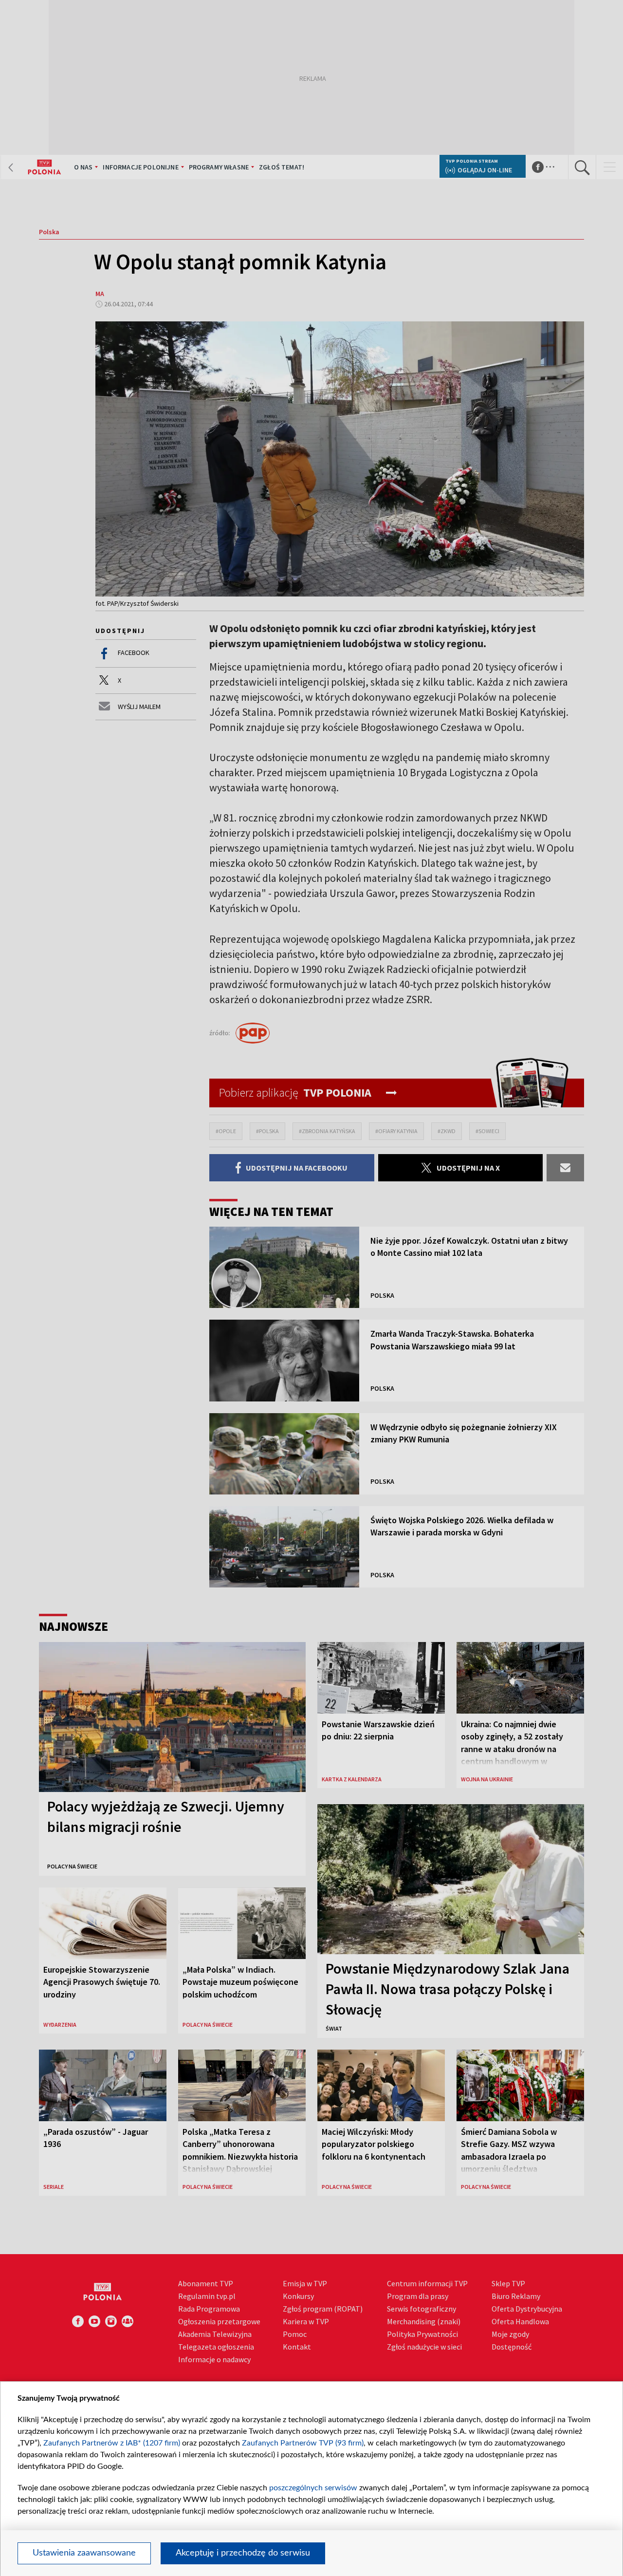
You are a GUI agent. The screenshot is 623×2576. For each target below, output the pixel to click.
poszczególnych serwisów (313, 2488)
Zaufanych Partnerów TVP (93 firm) (303, 2443)
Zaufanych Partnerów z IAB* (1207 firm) (112, 2443)
